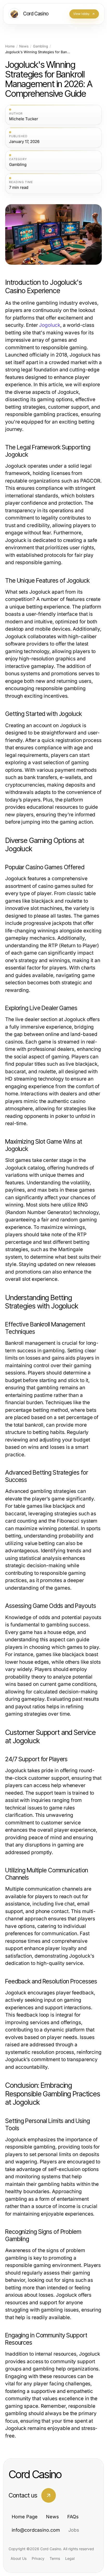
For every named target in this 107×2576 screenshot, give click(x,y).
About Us (19, 2558)
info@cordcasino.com (36, 2530)
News (24, 46)
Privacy (38, 2558)
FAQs (73, 2517)
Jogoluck (49, 325)
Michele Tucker (24, 119)
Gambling (41, 46)
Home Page (25, 2517)
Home (10, 46)
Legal (70, 2558)
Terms (55, 2558)
